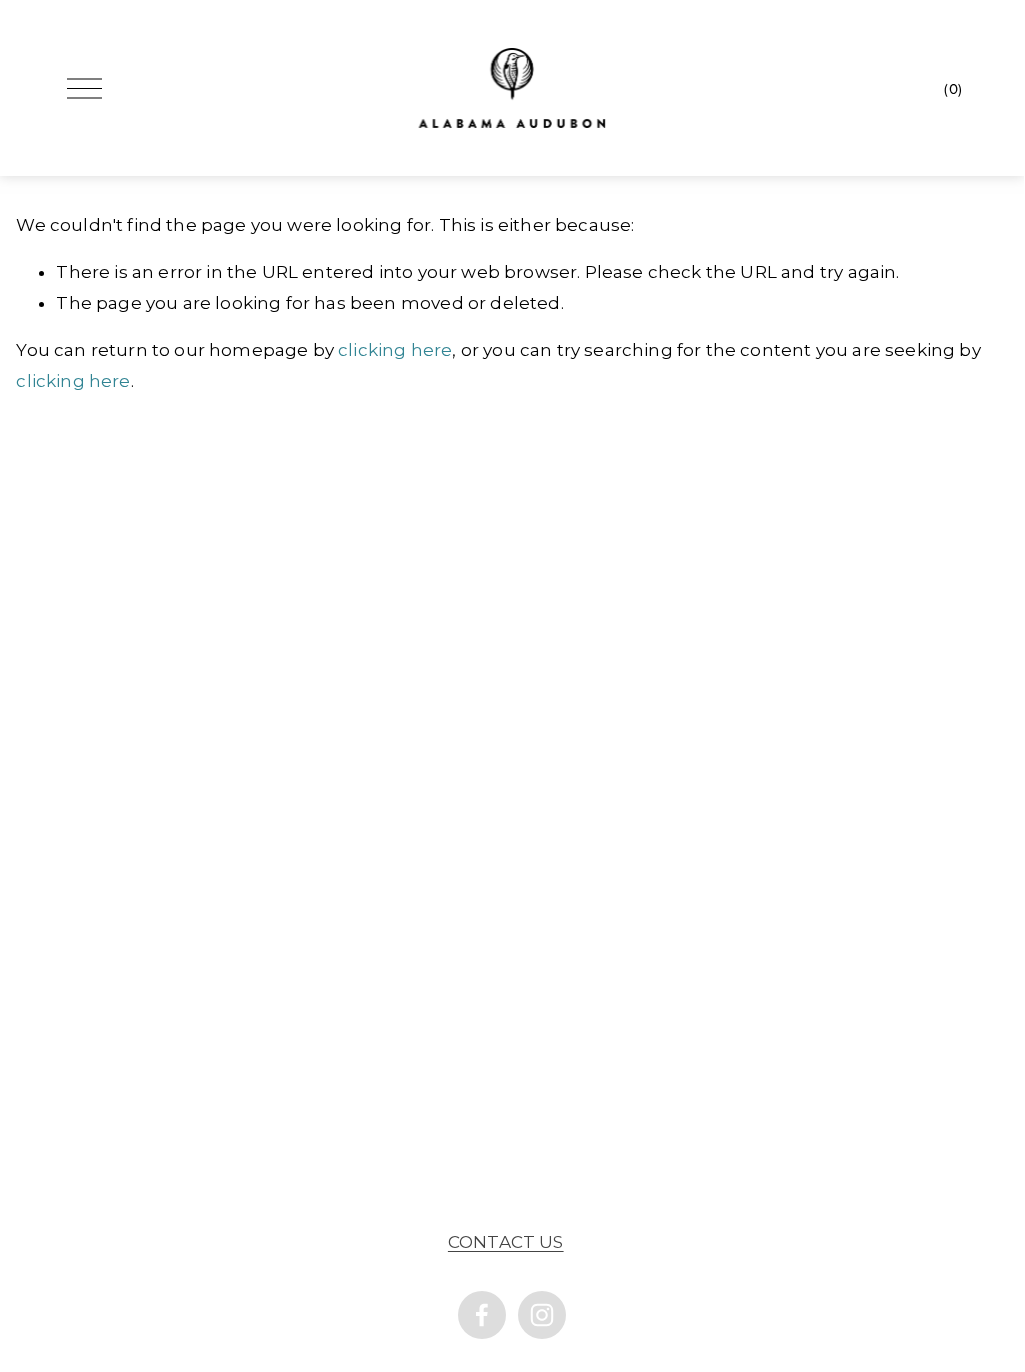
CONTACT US (506, 1242)
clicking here (395, 350)
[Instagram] (542, 1315)
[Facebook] (482, 1315)
